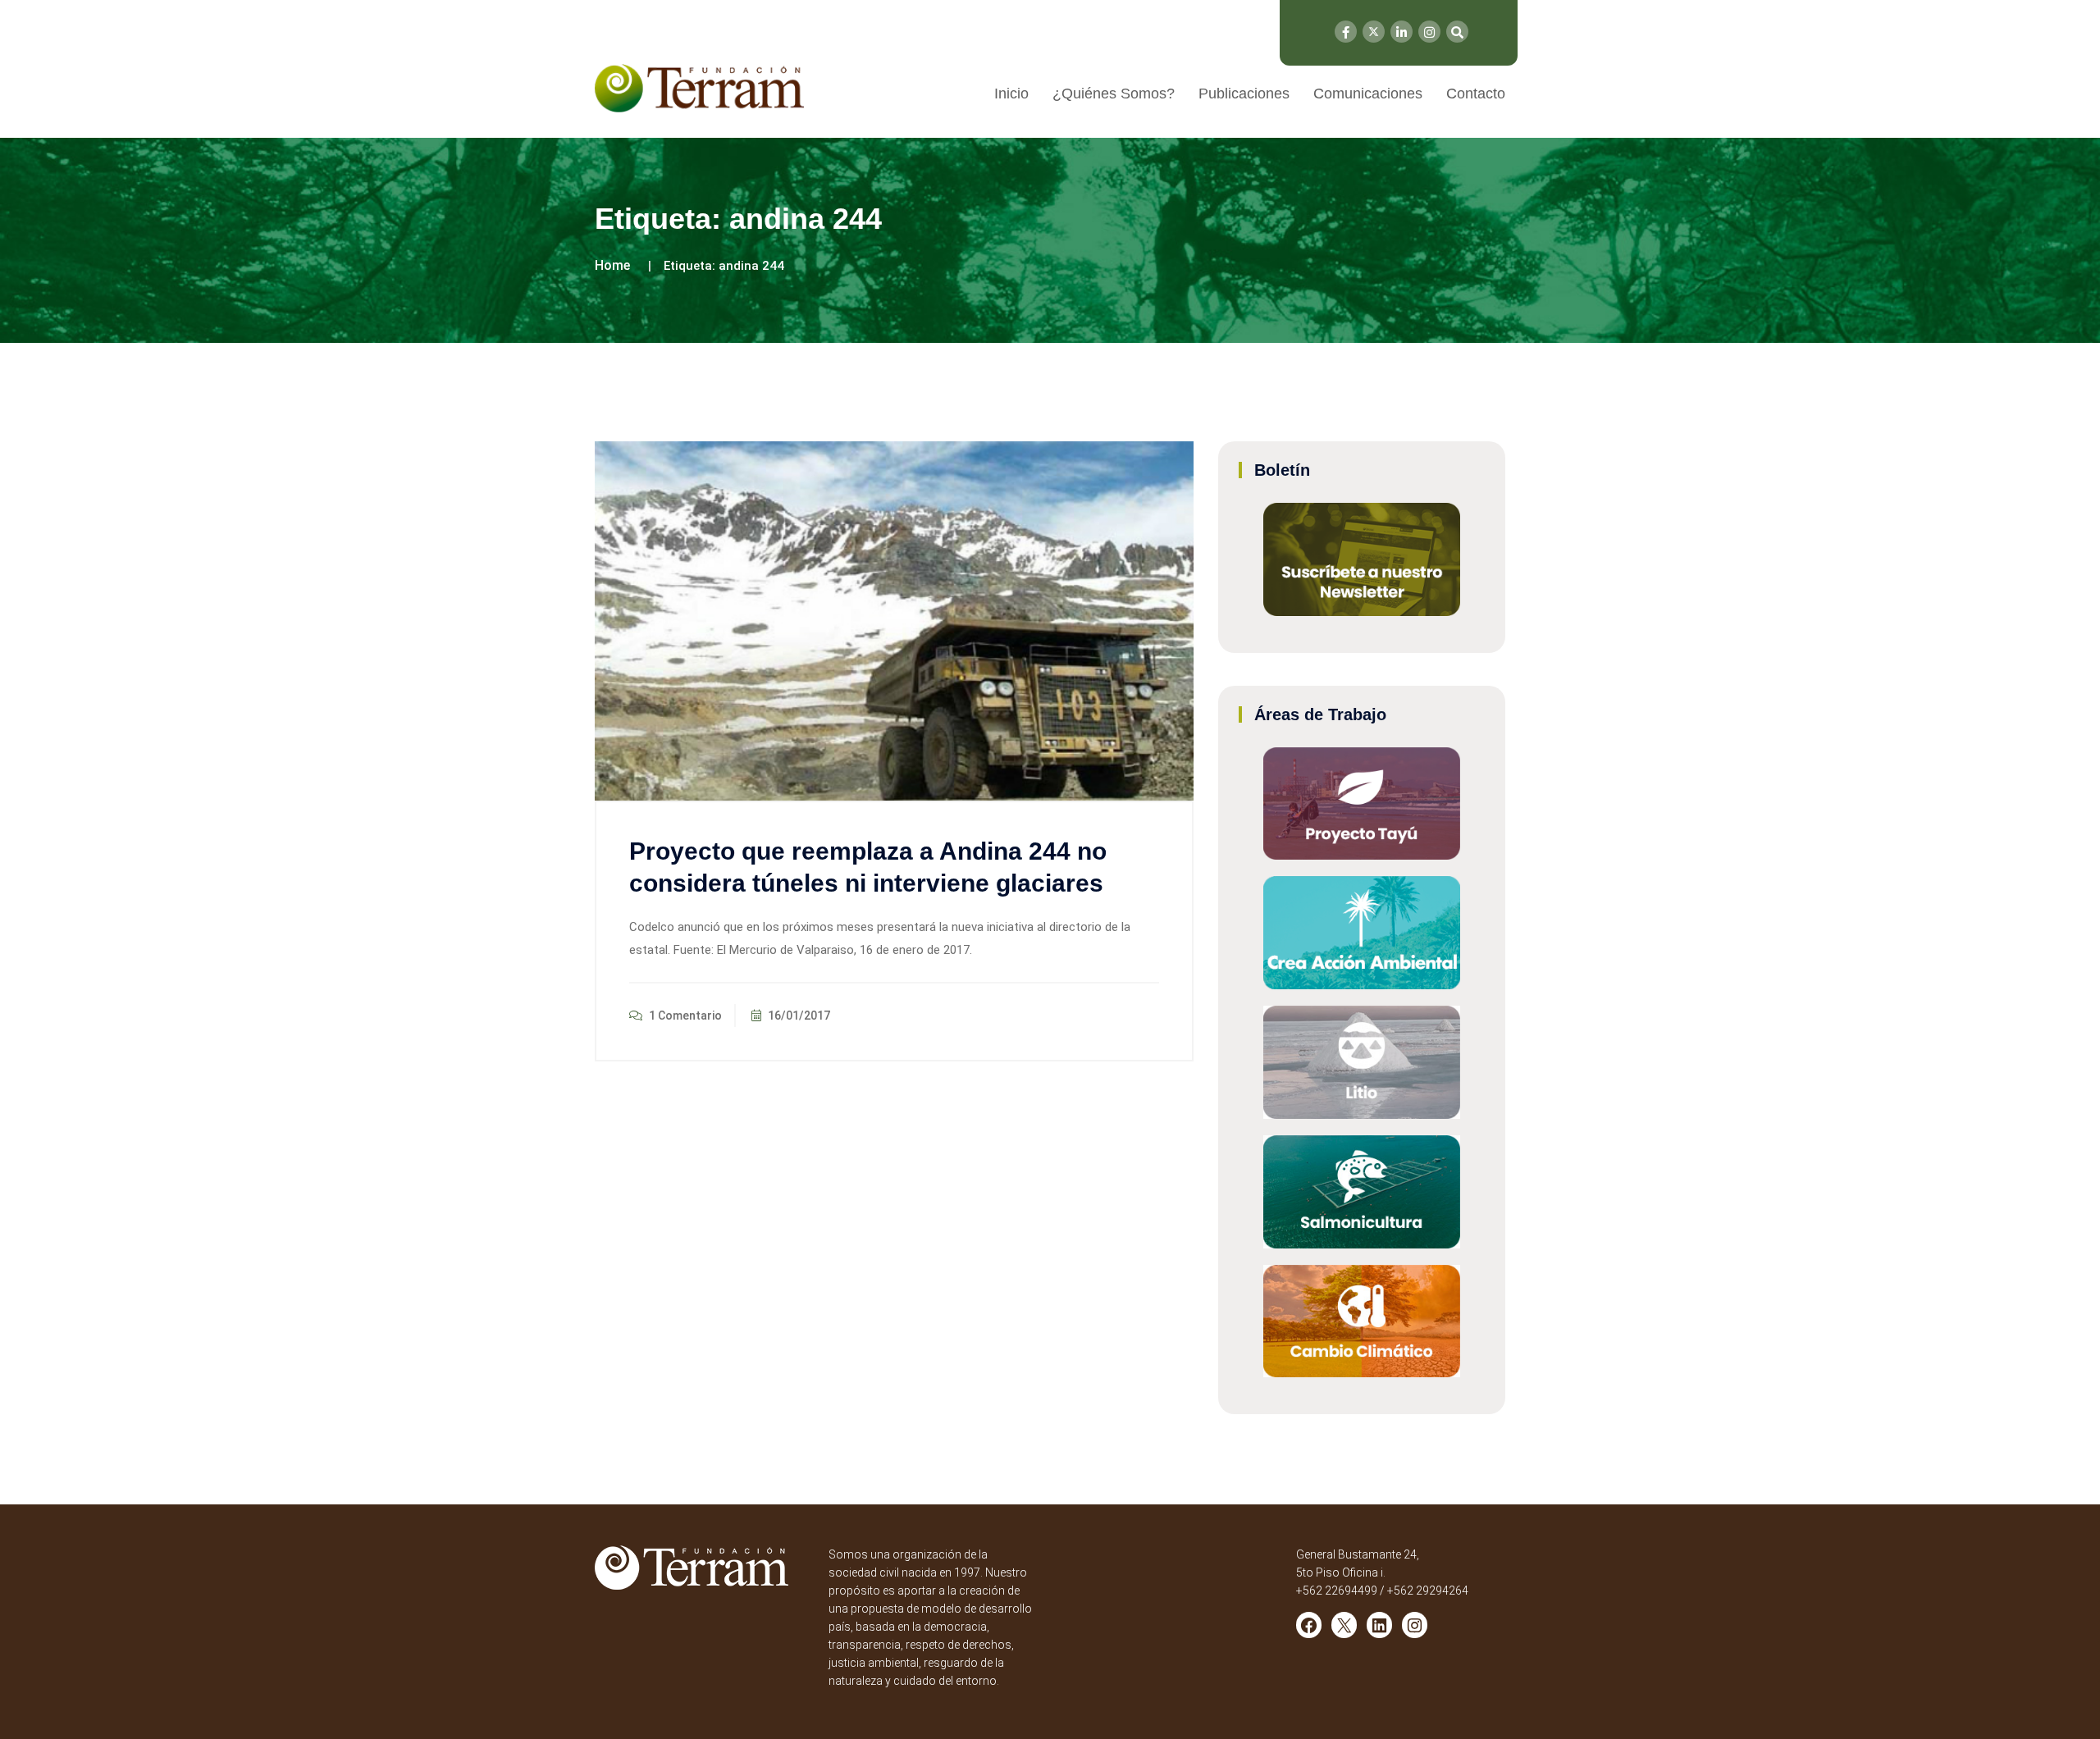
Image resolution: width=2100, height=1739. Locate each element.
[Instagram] (1429, 32)
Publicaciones (1244, 94)
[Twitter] (1374, 32)
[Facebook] (1346, 32)
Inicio (1011, 94)
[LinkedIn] (1402, 32)
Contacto (1476, 94)
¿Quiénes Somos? (1114, 94)
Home (612, 265)
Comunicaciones (1368, 94)
